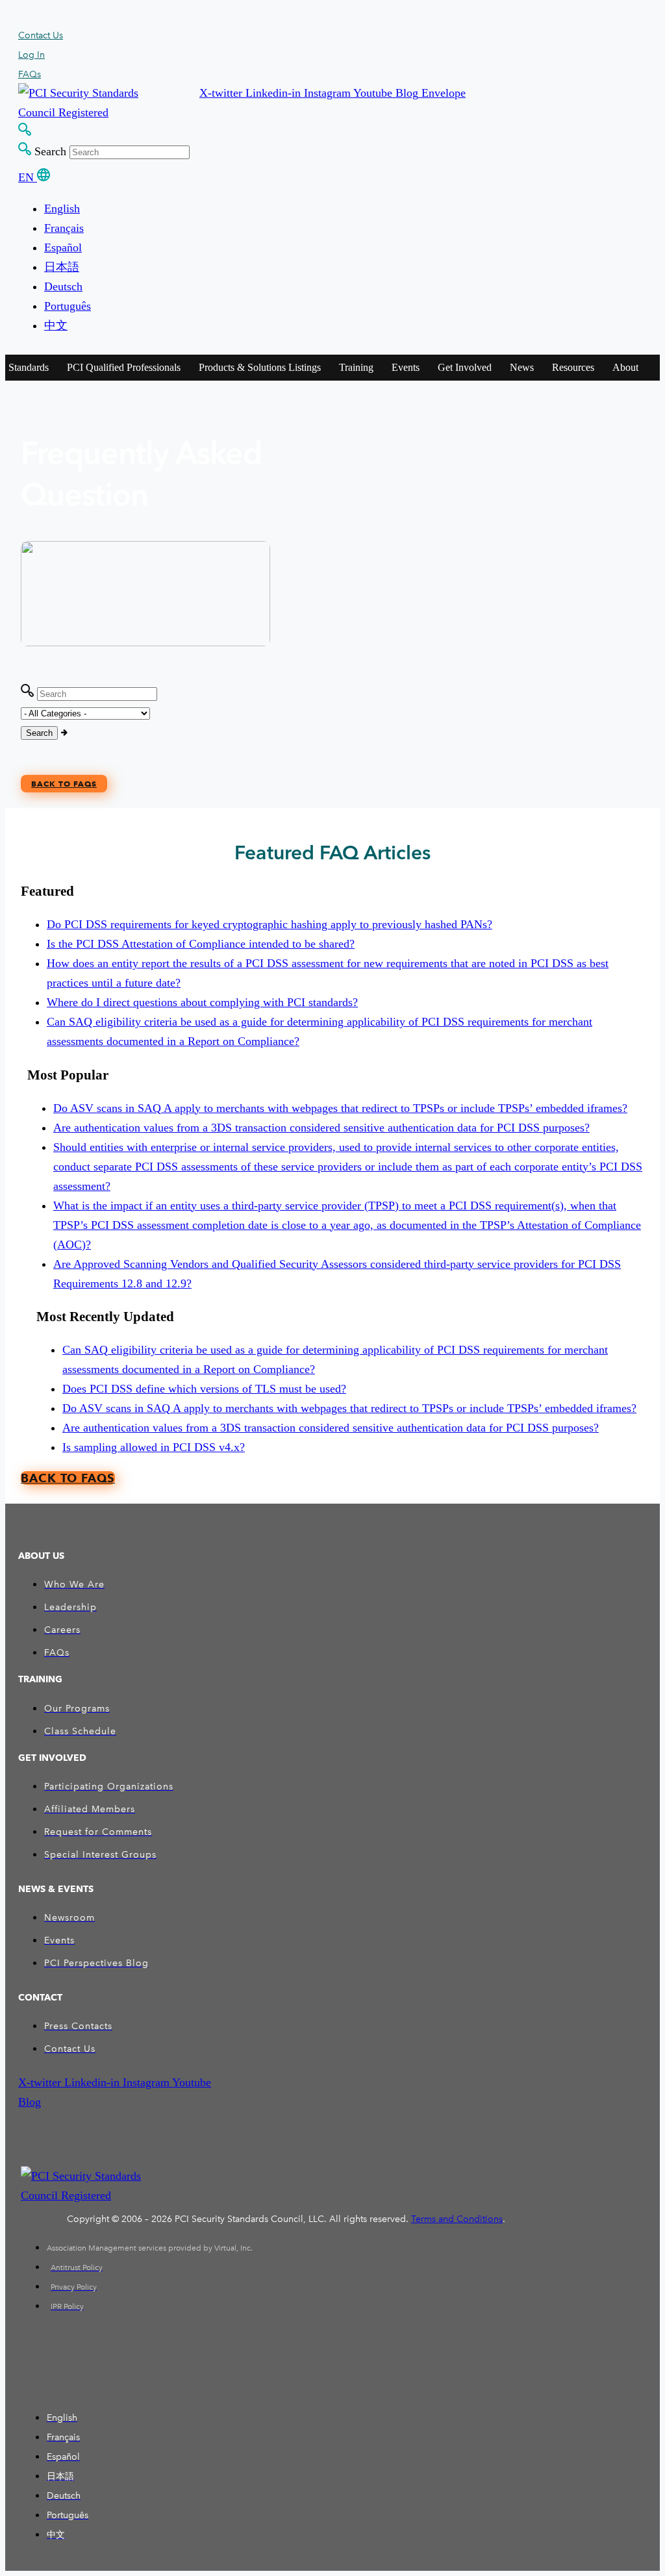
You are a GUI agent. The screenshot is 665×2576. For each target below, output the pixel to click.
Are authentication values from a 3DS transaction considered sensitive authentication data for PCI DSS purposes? (321, 1128)
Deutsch (63, 286)
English (62, 208)
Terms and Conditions (457, 2219)
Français (64, 228)
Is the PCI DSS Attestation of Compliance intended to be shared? (201, 944)
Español (63, 247)
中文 (56, 325)
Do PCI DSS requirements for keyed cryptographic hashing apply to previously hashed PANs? (270, 924)
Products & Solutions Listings (260, 367)
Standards (29, 367)
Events (406, 367)
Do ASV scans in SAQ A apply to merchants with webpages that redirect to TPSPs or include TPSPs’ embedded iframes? (340, 1108)
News (522, 367)
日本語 (62, 267)
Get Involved (465, 367)
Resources (573, 367)
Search (50, 151)
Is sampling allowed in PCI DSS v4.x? (154, 1447)
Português (68, 306)
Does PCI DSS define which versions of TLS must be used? (204, 1389)
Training (356, 367)
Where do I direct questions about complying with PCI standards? (202, 1002)
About (625, 367)
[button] (222, 93)
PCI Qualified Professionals (124, 367)
